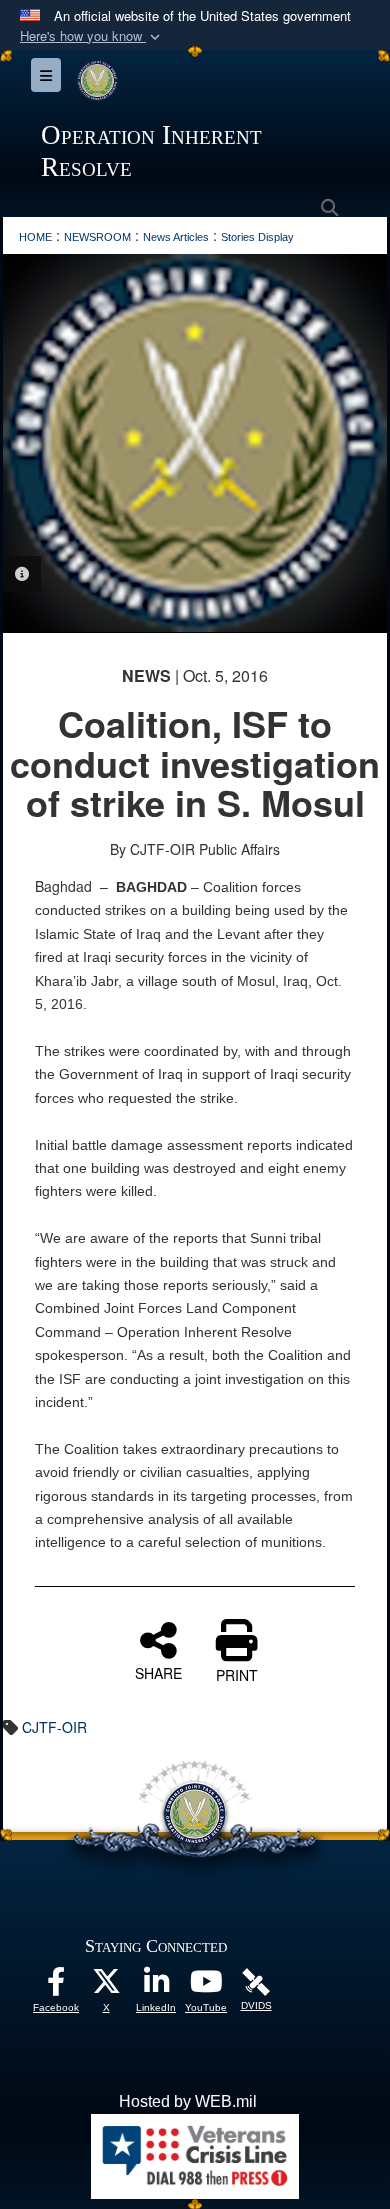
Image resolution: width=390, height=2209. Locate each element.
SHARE (158, 1672)
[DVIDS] (256, 1980)
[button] (92, 36)
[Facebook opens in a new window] (56, 1986)
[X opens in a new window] (106, 1986)
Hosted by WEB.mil (188, 2101)
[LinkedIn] (156, 1986)
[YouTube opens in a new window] (206, 1986)
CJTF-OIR (54, 1727)
